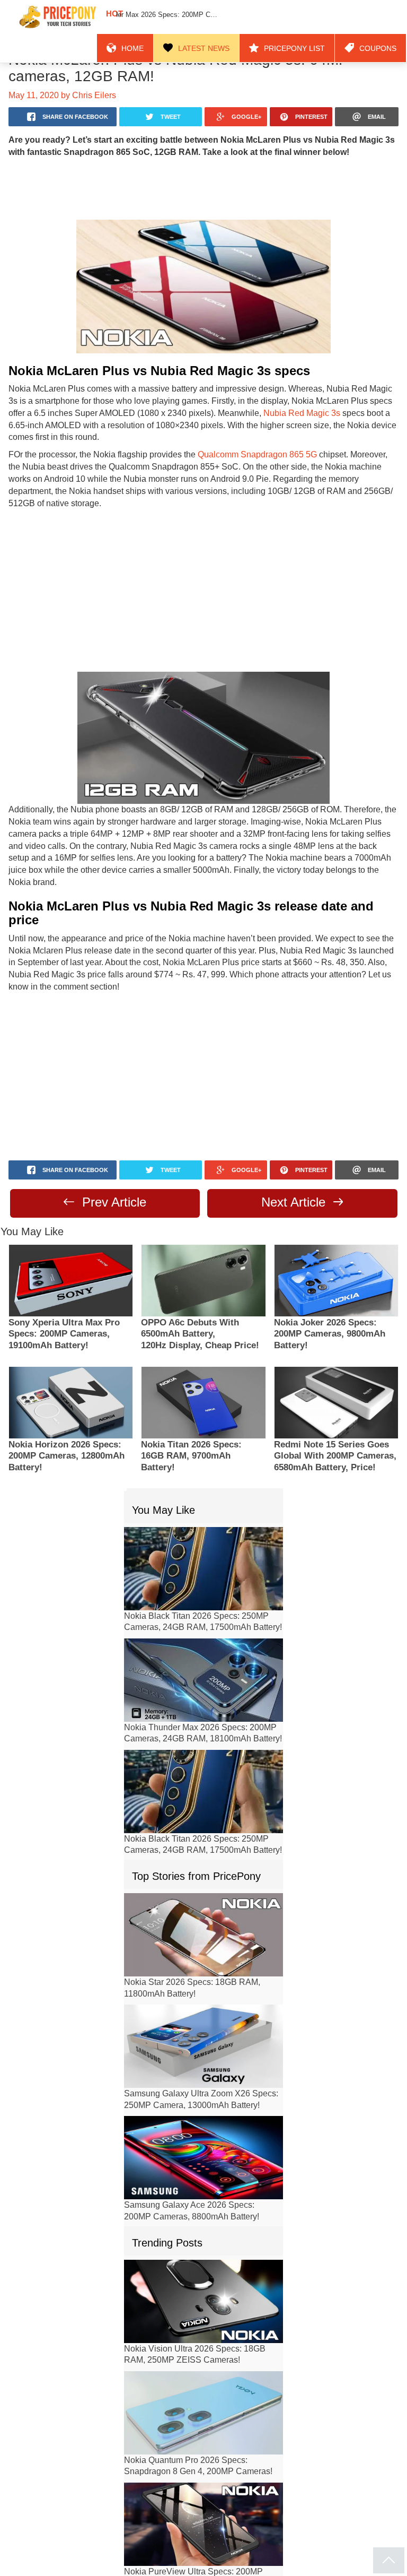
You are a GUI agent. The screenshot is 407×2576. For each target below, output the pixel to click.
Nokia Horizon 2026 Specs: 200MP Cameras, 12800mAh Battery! (67, 1405)
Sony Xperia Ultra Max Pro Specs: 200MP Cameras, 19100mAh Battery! (64, 1283)
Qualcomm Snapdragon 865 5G (243, 442)
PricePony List (308, 17)
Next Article (295, 1150)
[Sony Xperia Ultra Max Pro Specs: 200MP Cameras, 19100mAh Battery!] (71, 1229)
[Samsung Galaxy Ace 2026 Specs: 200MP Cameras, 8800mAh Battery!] (203, 2106)
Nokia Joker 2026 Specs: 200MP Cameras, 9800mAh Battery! (330, 1283)
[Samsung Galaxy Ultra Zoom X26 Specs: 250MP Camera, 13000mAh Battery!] (203, 1994)
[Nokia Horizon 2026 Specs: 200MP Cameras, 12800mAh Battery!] (71, 1351)
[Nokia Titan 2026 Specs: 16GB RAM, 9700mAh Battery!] (203, 1351)
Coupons (382, 17)
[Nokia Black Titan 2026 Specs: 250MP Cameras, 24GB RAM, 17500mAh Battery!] (203, 1517)
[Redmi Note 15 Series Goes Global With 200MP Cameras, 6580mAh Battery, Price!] (336, 1351)
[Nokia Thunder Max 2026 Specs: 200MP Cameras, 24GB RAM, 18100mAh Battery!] (203, 1628)
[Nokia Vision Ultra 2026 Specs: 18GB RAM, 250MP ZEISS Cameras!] (203, 2249)
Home (167, 17)
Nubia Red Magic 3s (238, 413)
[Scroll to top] (389, 2560)
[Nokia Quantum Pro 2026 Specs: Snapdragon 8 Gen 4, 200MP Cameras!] (203, 2361)
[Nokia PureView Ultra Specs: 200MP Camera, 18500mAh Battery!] (203, 2472)
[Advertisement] (203, 188)
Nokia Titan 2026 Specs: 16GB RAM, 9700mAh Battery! (191, 1405)
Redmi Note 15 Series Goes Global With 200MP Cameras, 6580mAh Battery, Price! (335, 1405)
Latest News (230, 17)
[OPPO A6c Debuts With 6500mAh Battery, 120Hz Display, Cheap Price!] (203, 1229)
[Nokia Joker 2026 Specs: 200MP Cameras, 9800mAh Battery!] (336, 1229)
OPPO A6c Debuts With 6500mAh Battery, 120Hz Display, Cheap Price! (200, 1283)
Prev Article (112, 1150)
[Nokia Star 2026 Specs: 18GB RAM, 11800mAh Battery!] (203, 1883)
